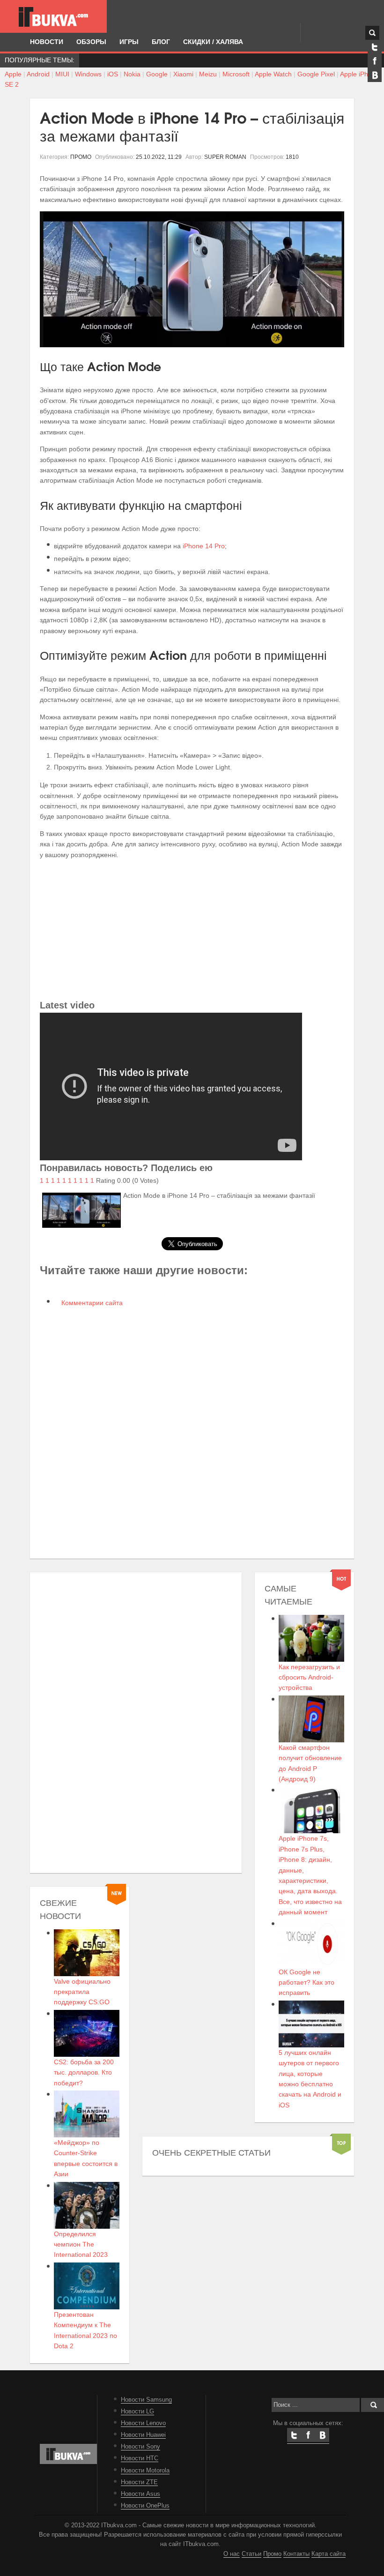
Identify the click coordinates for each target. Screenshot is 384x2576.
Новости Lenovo (143, 2423)
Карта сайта (329, 2554)
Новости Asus (140, 2494)
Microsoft (236, 74)
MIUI (62, 74)
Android (38, 74)
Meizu (208, 74)
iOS (113, 74)
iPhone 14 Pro (204, 546)
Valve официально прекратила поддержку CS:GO (82, 1992)
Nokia (132, 74)
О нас (232, 2554)
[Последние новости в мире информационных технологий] (53, 17)
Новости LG (137, 2412)
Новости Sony (140, 2447)
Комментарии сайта (91, 1303)
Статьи (251, 2554)
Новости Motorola (145, 2471)
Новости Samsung (146, 2400)
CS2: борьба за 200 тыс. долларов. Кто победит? (84, 2072)
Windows (88, 74)
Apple (13, 74)
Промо (272, 2554)
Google (157, 74)
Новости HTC (140, 2458)
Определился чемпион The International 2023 (81, 2244)
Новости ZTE (139, 2482)
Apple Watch (273, 74)
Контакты (296, 2554)
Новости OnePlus (145, 2506)
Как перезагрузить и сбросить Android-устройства (309, 1677)
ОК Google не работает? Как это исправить (306, 1982)
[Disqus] (192, 1432)
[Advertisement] (192, 932)
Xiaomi (183, 74)
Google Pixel (316, 74)
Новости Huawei (143, 2435)
